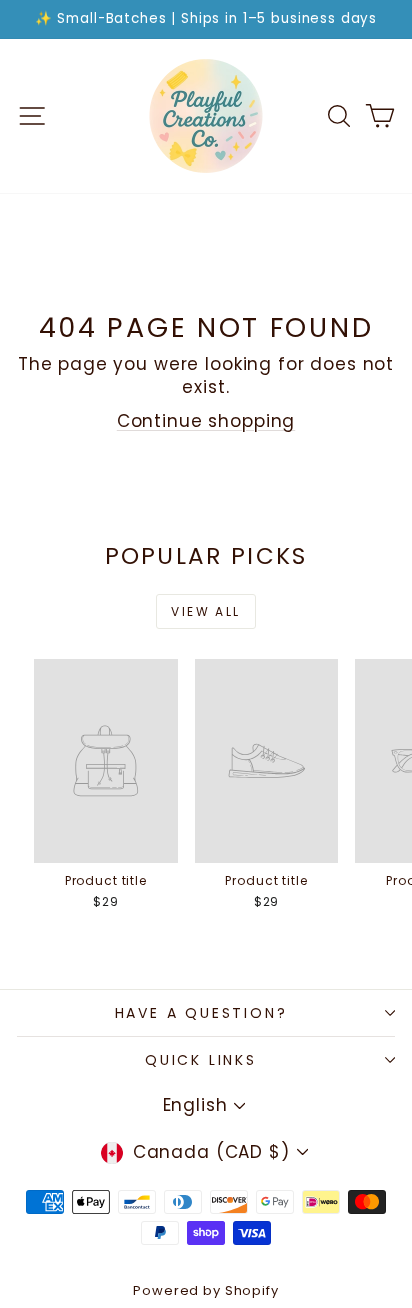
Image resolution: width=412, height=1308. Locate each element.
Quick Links (201, 1060)
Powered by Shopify (205, 1290)
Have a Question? (201, 1013)
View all (205, 611)
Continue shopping (206, 421)
